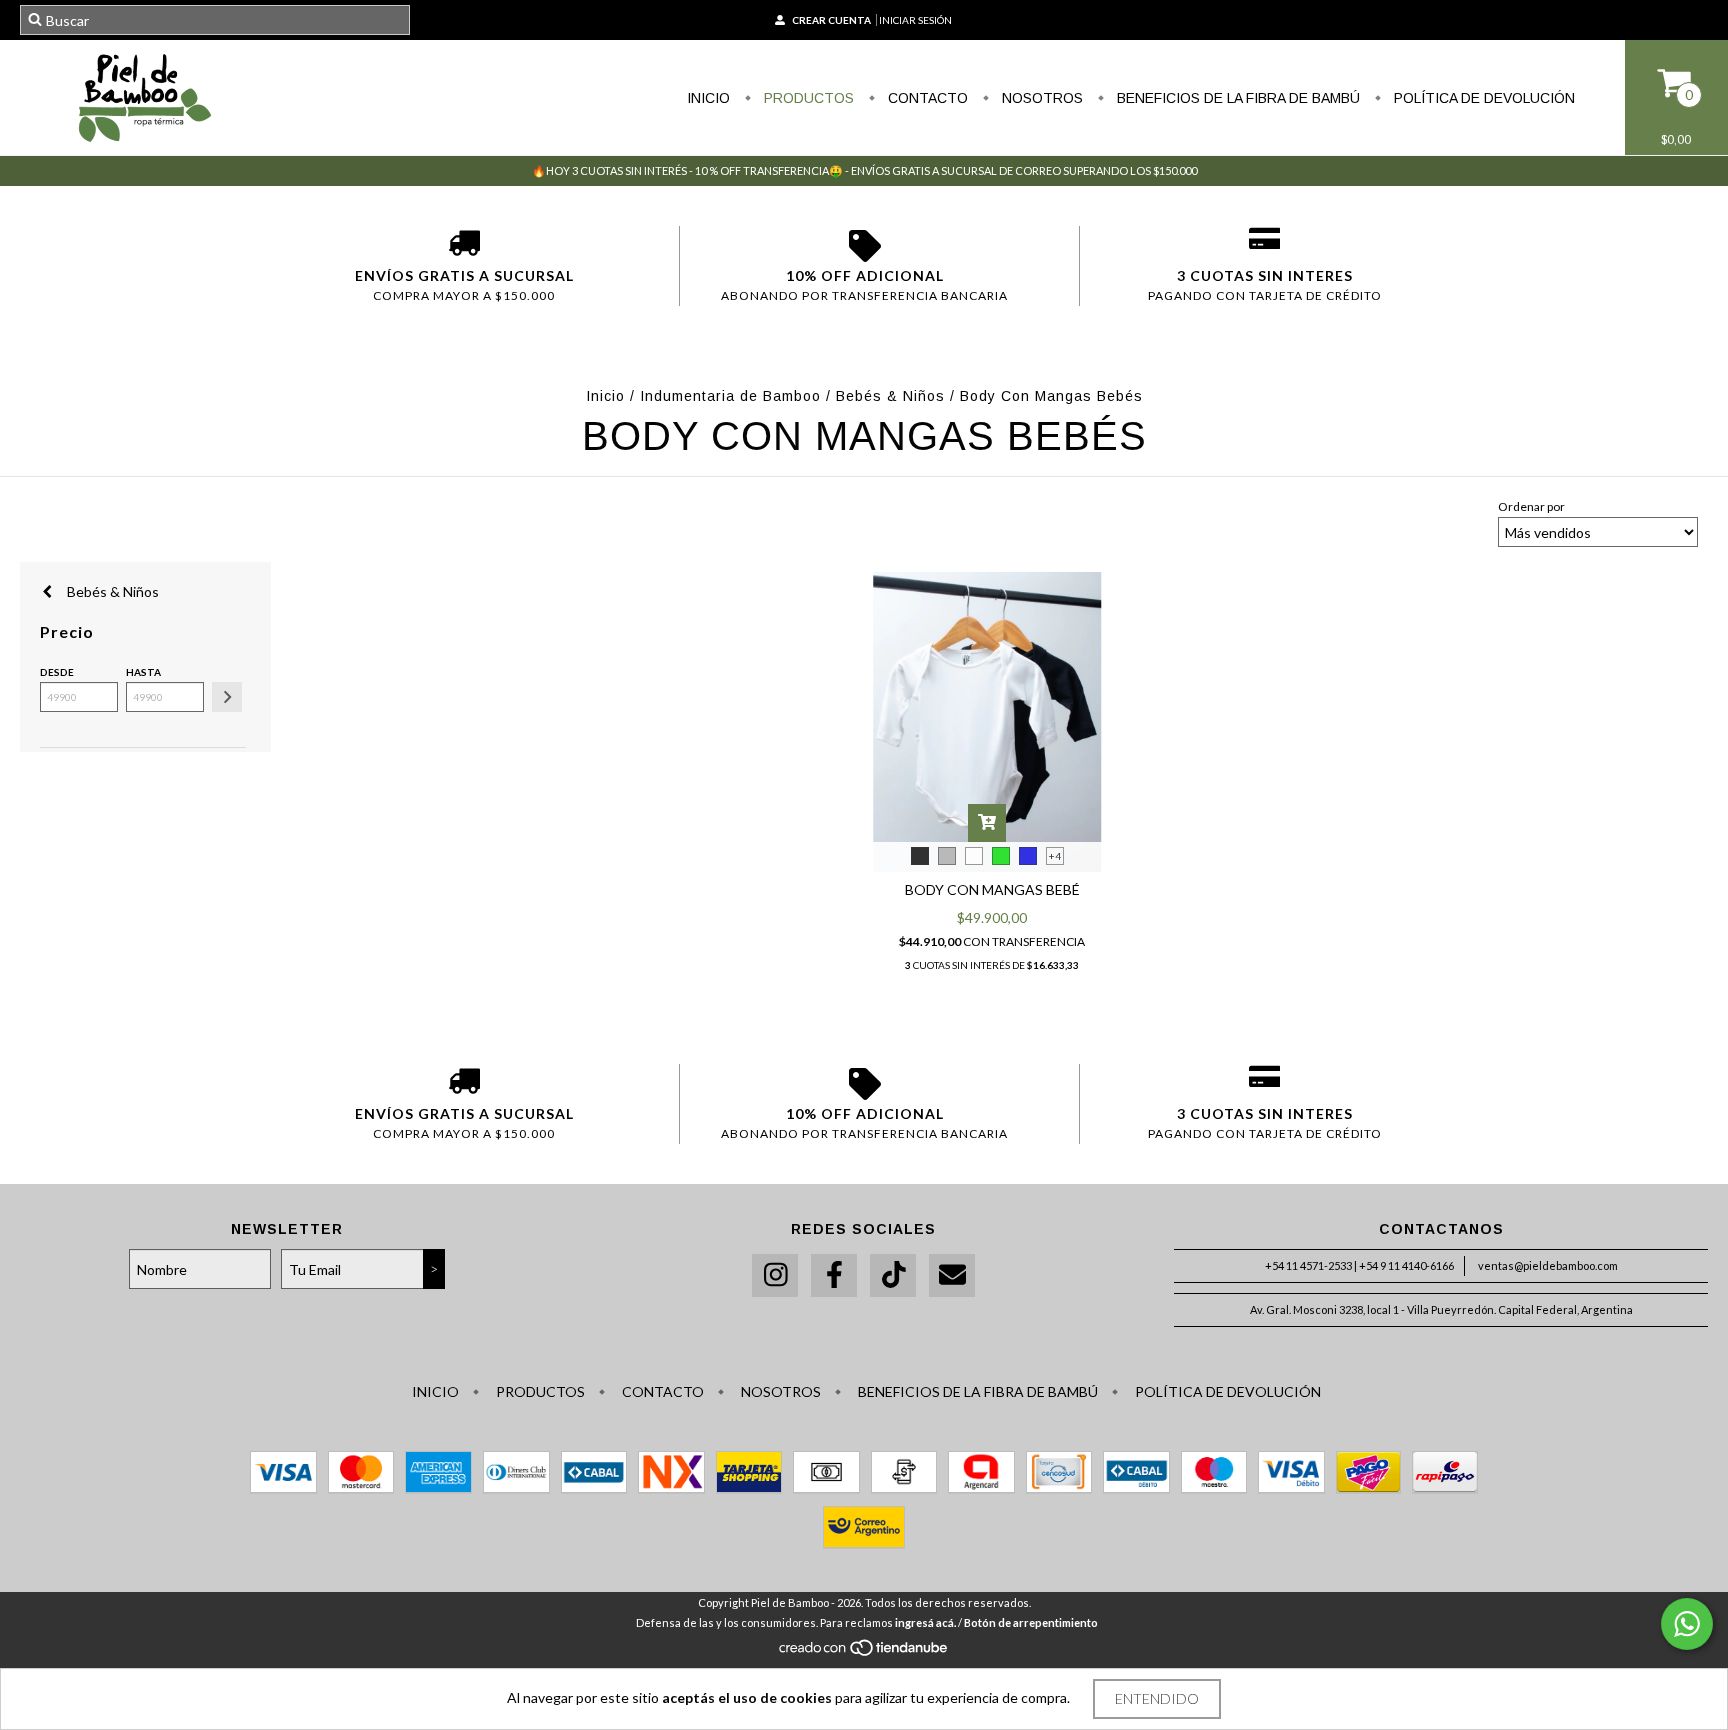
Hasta (143, 672)
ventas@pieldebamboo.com (1548, 1265)
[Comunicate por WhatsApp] (1687, 1624)
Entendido (1157, 1698)
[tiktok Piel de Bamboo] (893, 1275)
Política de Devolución (1482, 98)
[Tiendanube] (864, 1652)
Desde (57, 672)
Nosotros (1040, 98)
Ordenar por (1531, 506)
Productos (807, 98)
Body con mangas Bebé (992, 889)
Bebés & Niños (890, 396)
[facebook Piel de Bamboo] (834, 1275)
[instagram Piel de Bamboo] (775, 1275)
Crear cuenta (831, 20)
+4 (1055, 856)
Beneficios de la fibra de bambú (1236, 98)
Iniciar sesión (915, 20)
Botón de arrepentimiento (1031, 1622)
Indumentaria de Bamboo (730, 396)
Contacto (926, 98)
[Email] (952, 1275)
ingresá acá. (925, 1622)
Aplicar (227, 697)
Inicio (708, 98)
